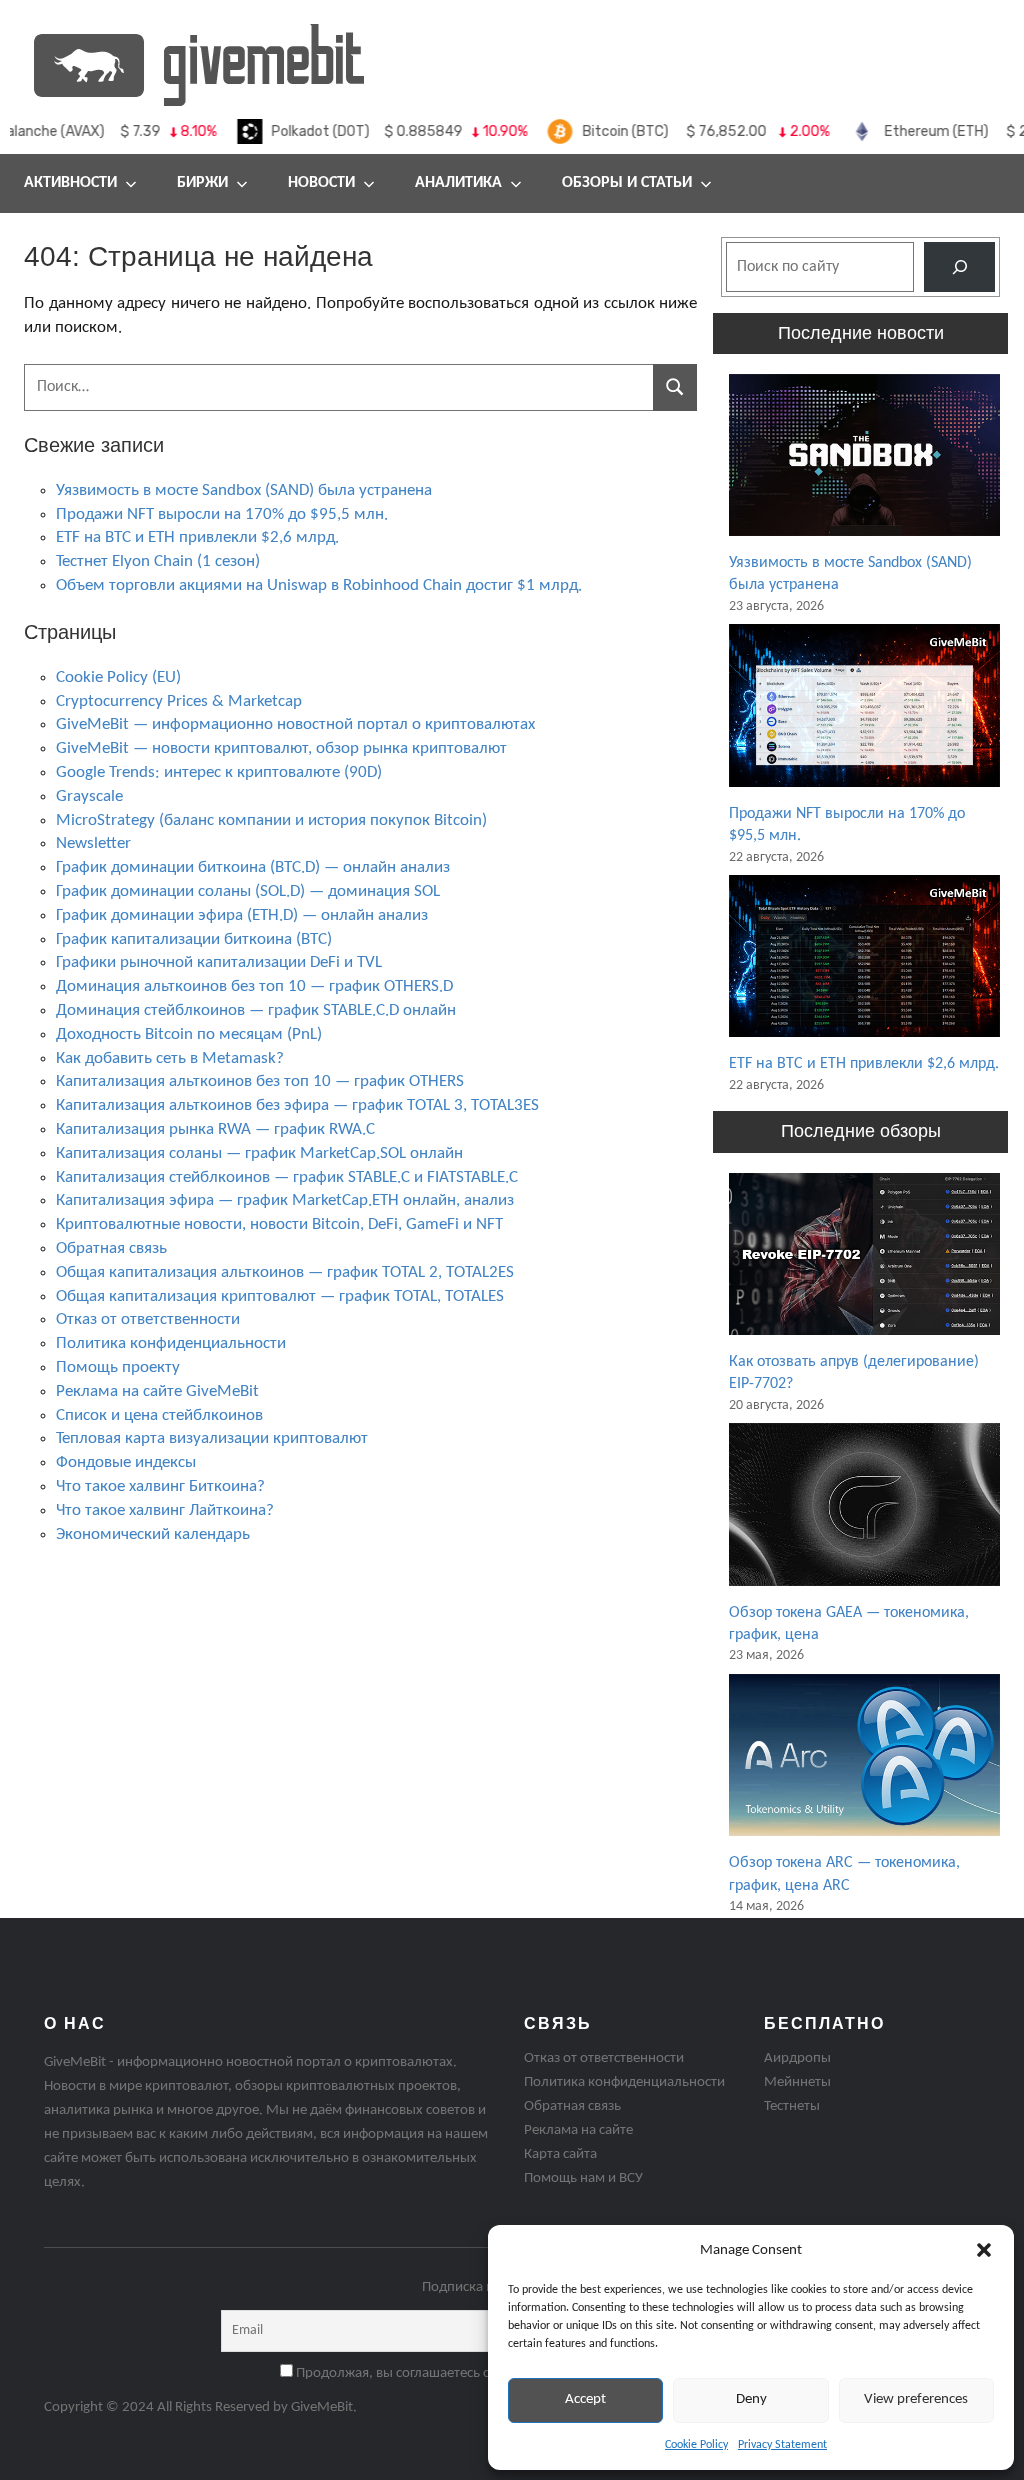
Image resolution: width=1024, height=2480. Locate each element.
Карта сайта (560, 2154)
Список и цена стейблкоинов (159, 1415)
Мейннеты (797, 2082)
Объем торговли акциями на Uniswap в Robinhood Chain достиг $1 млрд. (319, 585)
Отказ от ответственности (148, 1319)
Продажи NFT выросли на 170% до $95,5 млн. (222, 514)
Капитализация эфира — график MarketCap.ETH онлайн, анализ (285, 1200)
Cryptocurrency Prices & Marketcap (179, 701)
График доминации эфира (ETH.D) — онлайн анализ (242, 915)
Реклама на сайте (578, 2130)
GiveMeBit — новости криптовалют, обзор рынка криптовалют (281, 748)
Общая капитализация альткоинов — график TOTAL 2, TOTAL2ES (285, 1272)
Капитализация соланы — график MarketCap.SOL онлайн (259, 1153)
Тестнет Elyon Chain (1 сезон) (158, 561)
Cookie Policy (696, 2445)
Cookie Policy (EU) (118, 677)
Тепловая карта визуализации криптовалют (212, 1438)
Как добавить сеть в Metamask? (170, 1058)
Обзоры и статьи (627, 183)
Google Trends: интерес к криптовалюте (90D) (219, 772)
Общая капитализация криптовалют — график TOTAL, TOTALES (280, 1296)
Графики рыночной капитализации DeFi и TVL (219, 962)
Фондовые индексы (126, 1462)
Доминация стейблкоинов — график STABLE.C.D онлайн (256, 1010)
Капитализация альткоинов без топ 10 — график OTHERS (260, 1081)
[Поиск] (959, 266)
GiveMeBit (322, 2407)
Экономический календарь (153, 1534)
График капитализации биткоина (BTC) (194, 939)
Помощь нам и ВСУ (583, 2178)
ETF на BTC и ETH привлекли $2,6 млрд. (197, 537)
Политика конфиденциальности (171, 1343)
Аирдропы (797, 2058)
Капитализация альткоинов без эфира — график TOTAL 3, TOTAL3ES (297, 1105)
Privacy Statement (782, 2445)
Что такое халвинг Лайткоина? (165, 1510)
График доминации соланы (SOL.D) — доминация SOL (248, 891)
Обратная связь (111, 1248)
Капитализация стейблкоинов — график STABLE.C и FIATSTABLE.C (287, 1177)
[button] (984, 2250)
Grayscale (89, 796)
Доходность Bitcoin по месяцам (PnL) (189, 1034)
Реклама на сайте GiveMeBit (157, 1391)
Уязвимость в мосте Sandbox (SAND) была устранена (244, 490)
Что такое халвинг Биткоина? (160, 1486)
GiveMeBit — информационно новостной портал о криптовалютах (295, 724)
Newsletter (93, 843)
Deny (751, 2399)
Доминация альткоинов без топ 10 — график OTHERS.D (254, 986)
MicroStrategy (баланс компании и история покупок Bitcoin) (271, 820)
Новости (321, 183)
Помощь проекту (118, 1367)
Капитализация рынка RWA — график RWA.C (215, 1129)
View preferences (916, 2399)
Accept (585, 2399)
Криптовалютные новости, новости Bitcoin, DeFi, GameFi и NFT (279, 1224)
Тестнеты (792, 2106)
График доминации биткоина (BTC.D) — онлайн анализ (253, 867)
